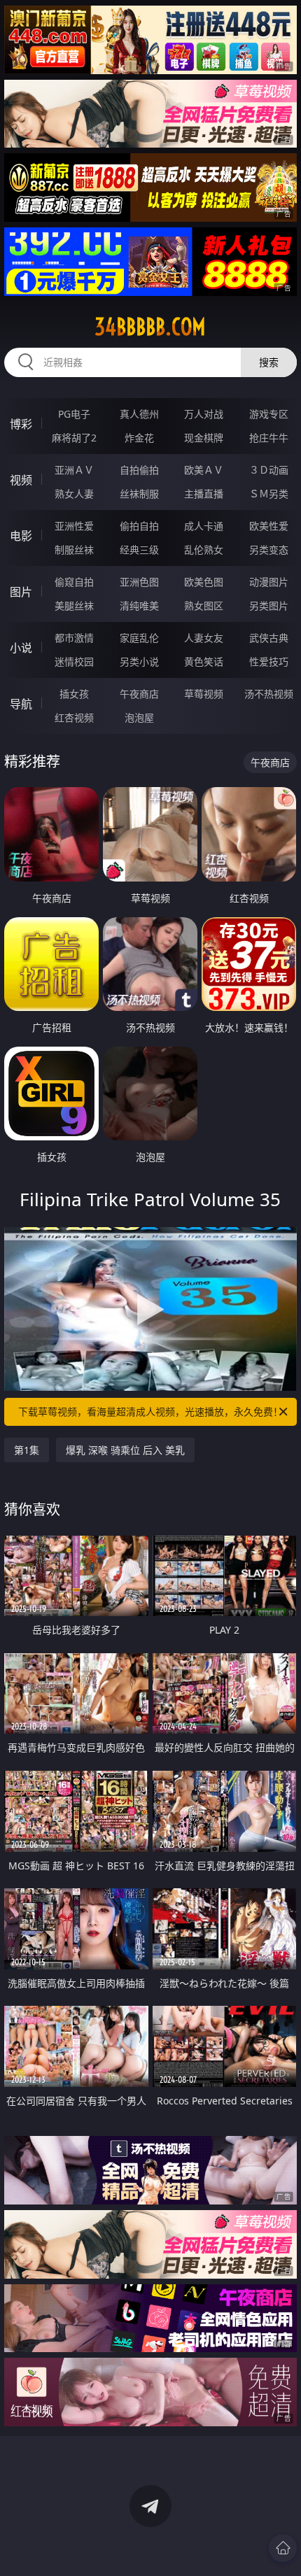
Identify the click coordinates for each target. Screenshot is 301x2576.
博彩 (21, 424)
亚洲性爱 (74, 526)
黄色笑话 (204, 661)
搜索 (269, 362)
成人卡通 (204, 526)
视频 (21, 480)
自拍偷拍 (139, 470)
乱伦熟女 (204, 550)
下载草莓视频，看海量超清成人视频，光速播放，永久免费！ (150, 1411)
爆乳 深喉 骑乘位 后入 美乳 (125, 1450)
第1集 (27, 1450)
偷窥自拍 (74, 582)
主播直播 (204, 494)
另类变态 (269, 550)
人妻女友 (204, 638)
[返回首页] (283, 2548)
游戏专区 (269, 414)
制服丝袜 (74, 550)
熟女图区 (204, 606)
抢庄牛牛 (269, 438)
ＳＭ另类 (269, 494)
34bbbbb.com (150, 327)
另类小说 (139, 661)
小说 (21, 648)
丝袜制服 (139, 494)
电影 (21, 536)
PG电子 (74, 414)
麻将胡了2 (74, 438)
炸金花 (139, 438)
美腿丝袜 (74, 606)
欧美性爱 (269, 526)
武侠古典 (269, 638)
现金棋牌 (204, 438)
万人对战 (204, 414)
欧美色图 (204, 582)
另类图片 (269, 606)
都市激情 (74, 638)
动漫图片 (269, 582)
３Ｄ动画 (269, 470)
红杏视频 (74, 717)
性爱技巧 (269, 661)
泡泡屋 (139, 717)
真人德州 (139, 414)
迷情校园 (74, 661)
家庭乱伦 (139, 638)
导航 (21, 704)
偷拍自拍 (139, 526)
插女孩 (74, 694)
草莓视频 (204, 694)
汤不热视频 (269, 694)
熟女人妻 (74, 494)
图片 (21, 592)
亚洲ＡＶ (74, 470)
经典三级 (139, 550)
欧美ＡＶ (204, 470)
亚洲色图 (139, 582)
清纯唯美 (139, 606)
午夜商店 (139, 694)
